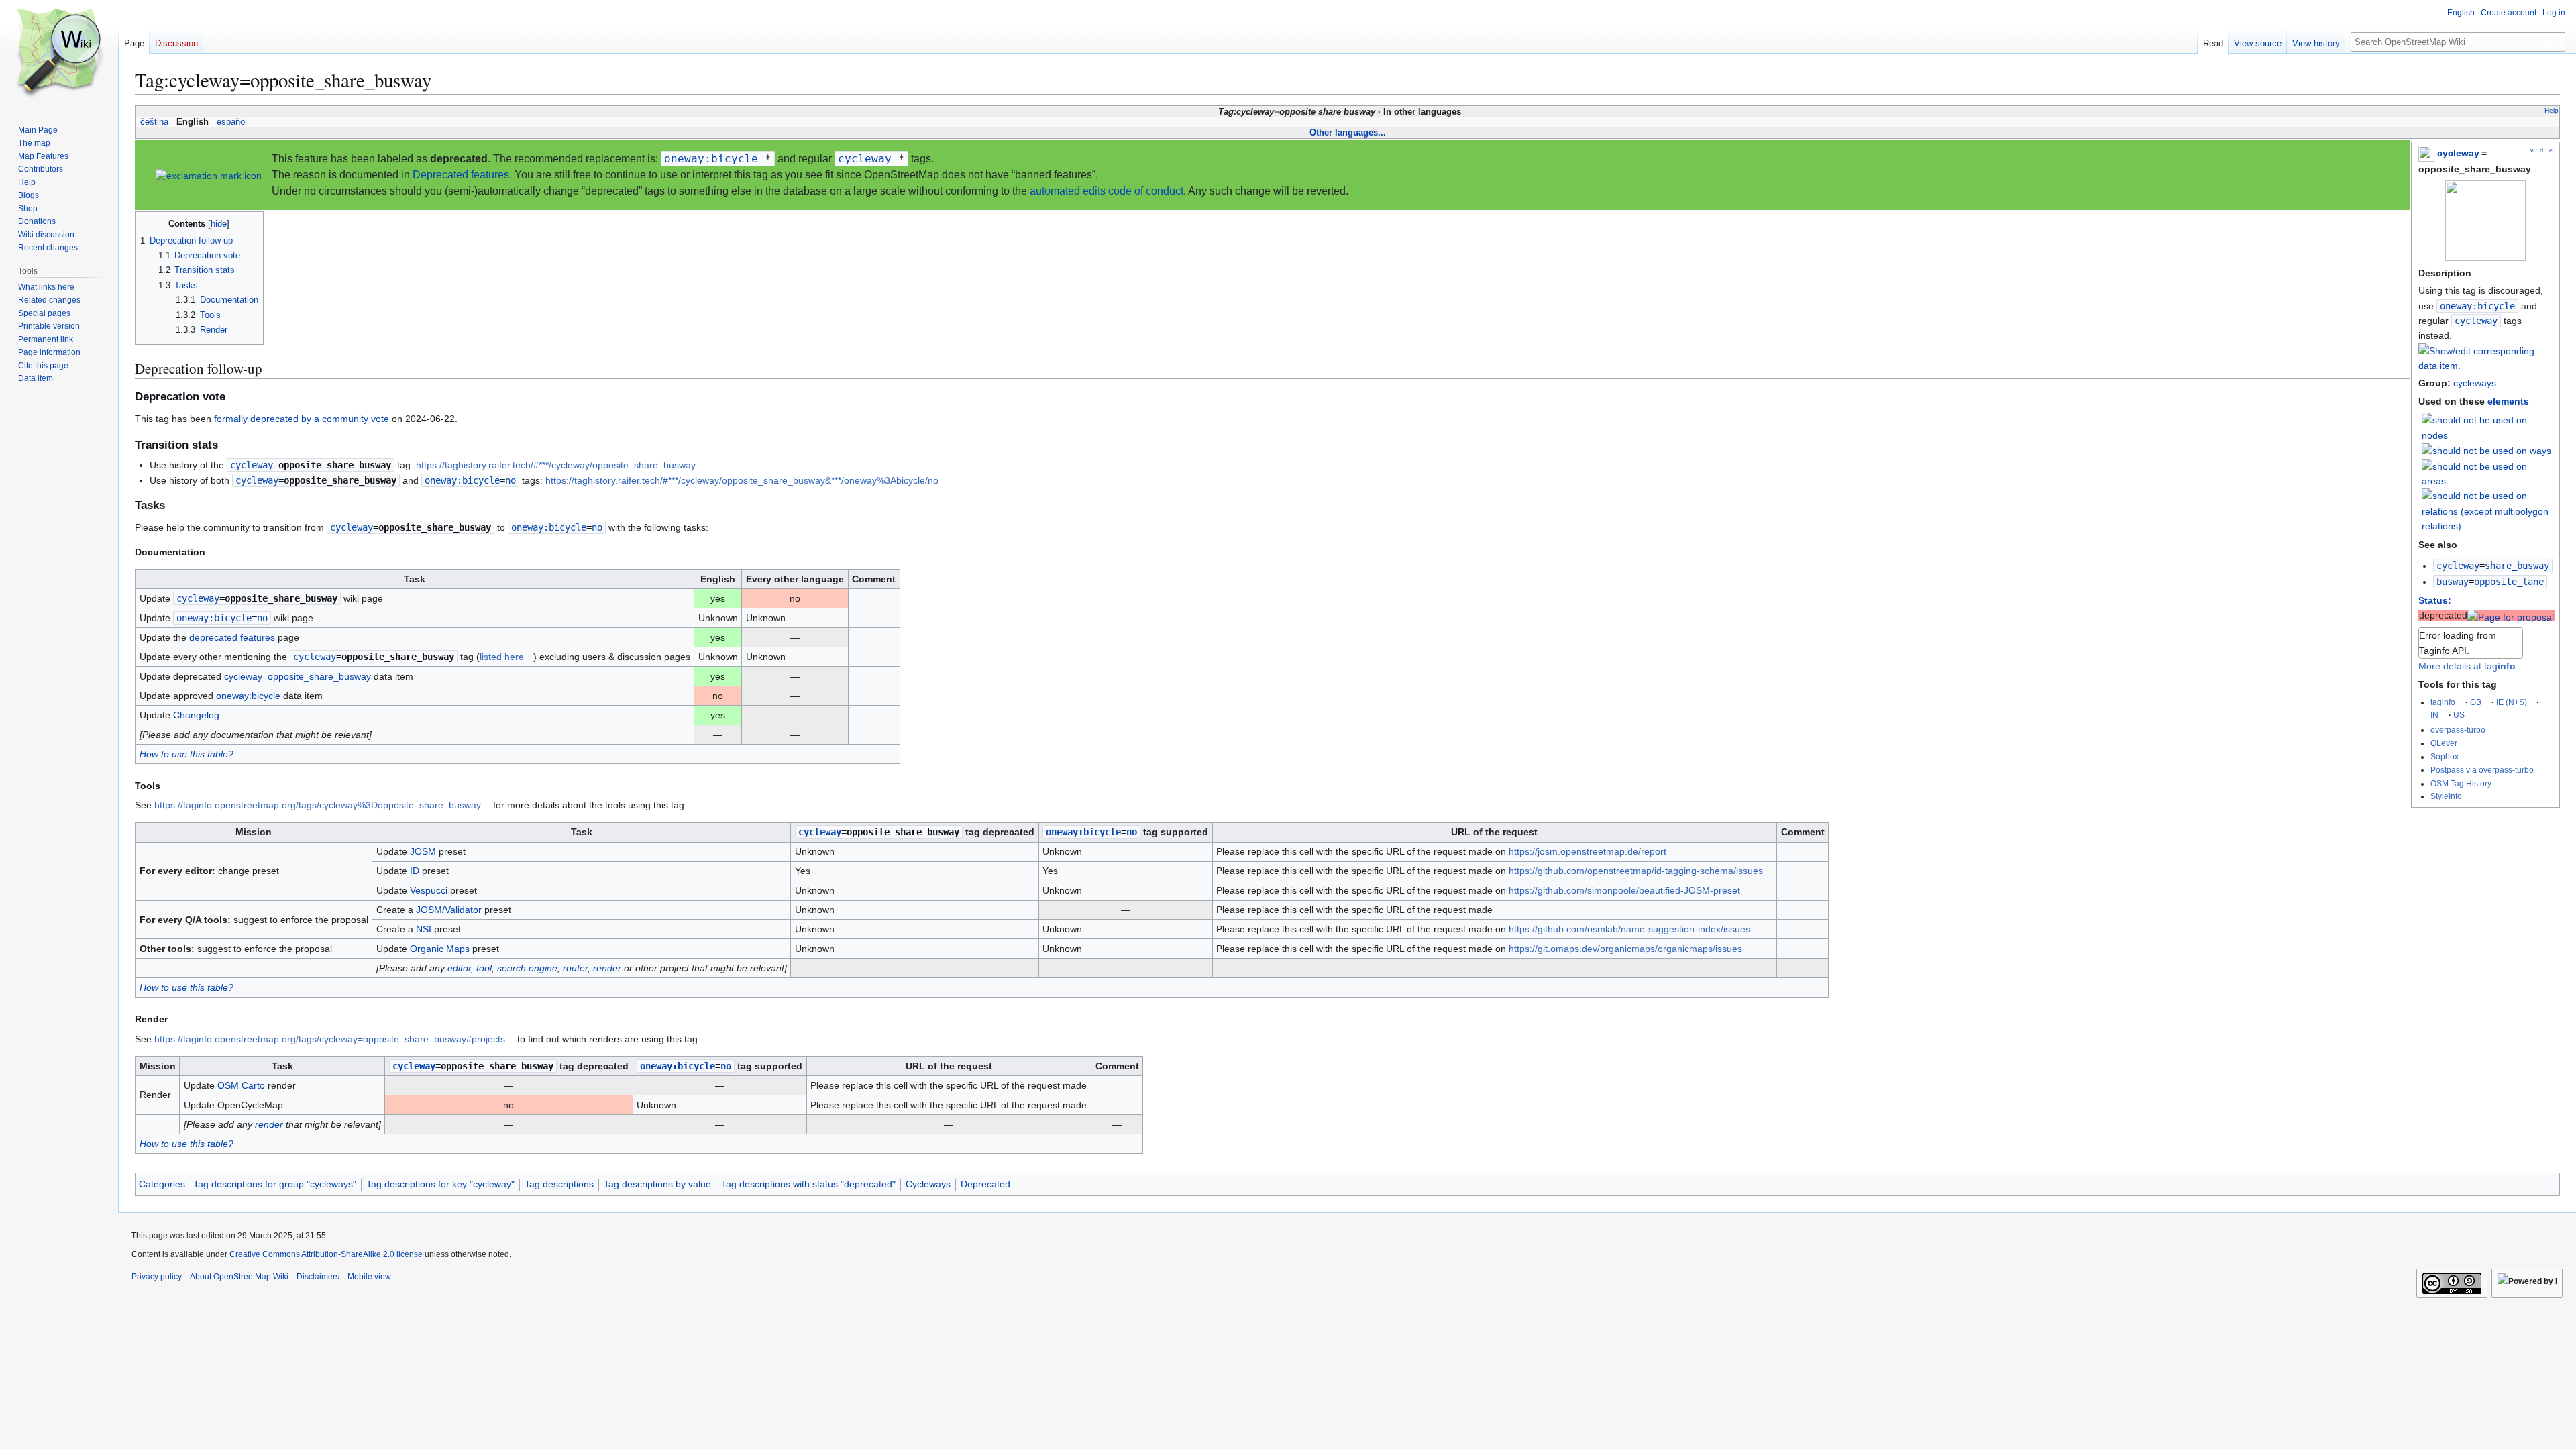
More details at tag (2467, 666)
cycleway (2458, 153)
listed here (502, 657)
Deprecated (985, 1184)
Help (2552, 110)
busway (2453, 582)
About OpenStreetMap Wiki (239, 1277)
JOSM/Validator (449, 910)
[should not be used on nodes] (2487, 427)
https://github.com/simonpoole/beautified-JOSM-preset (1624, 890)
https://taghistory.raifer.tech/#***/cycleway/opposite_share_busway (556, 465)
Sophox (2445, 756)
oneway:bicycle (2477, 306)
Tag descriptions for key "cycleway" (440, 1184)
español (232, 122)
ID (415, 871)
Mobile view (369, 1277)
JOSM (423, 851)
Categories (162, 1184)
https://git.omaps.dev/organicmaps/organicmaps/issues (1625, 949)
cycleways (2475, 383)
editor (459, 968)
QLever (2444, 743)
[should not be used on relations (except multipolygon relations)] (2487, 511)
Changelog (196, 715)
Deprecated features (461, 175)
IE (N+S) (2512, 702)
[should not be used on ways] (2486, 450)
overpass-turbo (2458, 730)
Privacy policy (157, 1277)
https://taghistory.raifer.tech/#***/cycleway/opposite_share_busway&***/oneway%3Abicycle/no (742, 480)
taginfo (2443, 702)
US (2459, 715)
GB (2476, 702)
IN (2434, 715)
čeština (154, 122)
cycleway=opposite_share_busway (298, 676)
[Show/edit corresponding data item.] (2485, 366)
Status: (2435, 600)
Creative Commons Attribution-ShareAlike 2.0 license (326, 1254)
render (607, 968)
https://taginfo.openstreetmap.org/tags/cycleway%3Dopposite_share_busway (318, 805)
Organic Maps (440, 949)
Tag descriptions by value (657, 1184)
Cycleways (928, 1184)
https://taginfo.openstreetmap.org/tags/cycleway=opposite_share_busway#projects (330, 1039)
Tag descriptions (559, 1184)
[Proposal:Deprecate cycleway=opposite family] (2511, 615)
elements (2508, 401)
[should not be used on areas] (2487, 473)
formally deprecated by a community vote (302, 419)
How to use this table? (186, 754)
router (575, 968)
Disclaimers (318, 1277)
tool (484, 968)
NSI (424, 929)
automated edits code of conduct (1107, 191)
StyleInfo (2446, 796)
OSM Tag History (2461, 783)
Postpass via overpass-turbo (2482, 770)
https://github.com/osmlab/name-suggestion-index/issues (1629, 929)
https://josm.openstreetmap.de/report (1588, 851)
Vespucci (429, 890)
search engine (527, 968)
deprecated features (232, 637)
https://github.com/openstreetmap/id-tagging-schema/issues (1636, 871)
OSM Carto (241, 1085)
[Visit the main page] (59, 54)
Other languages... (1348, 132)
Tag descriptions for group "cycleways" (275, 1184)
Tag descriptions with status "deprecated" (808, 1184)
